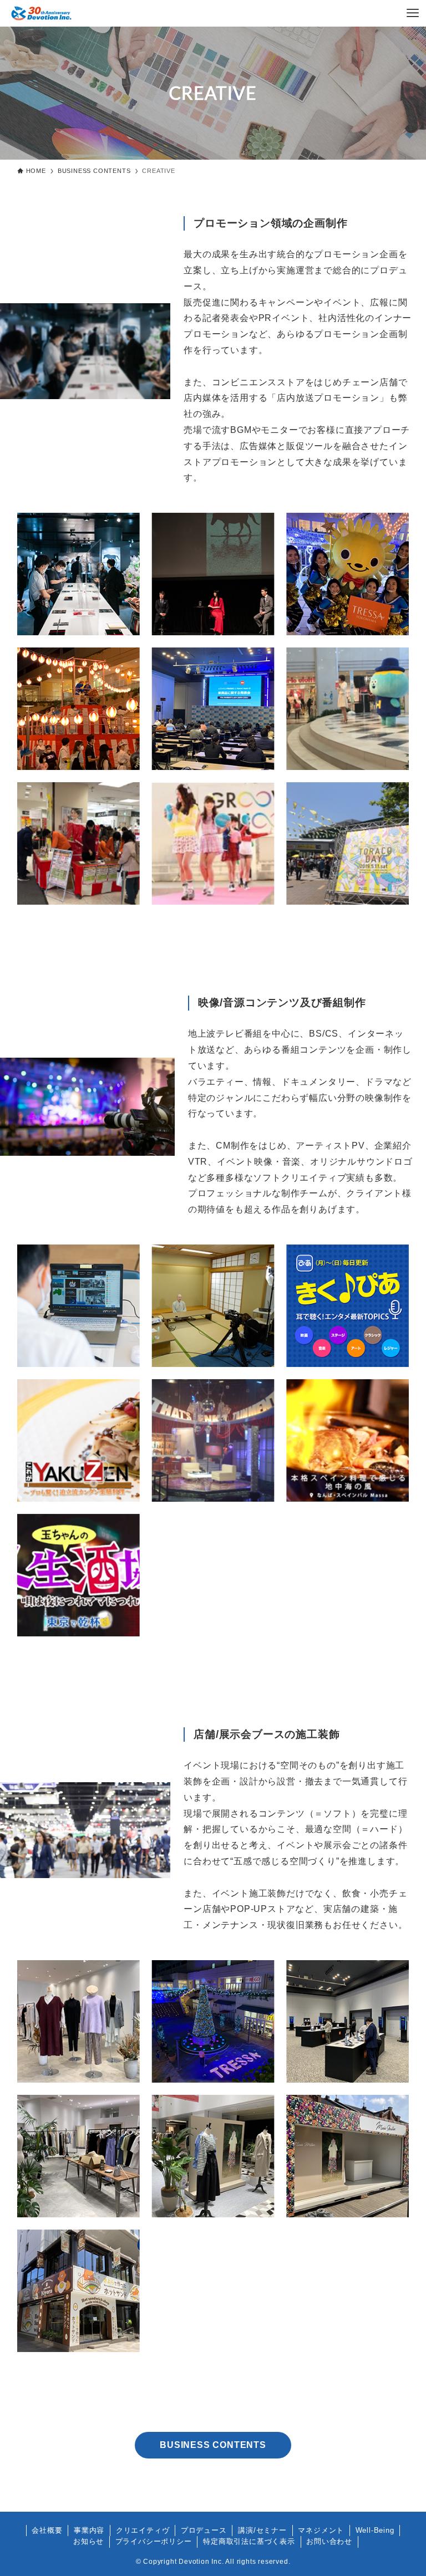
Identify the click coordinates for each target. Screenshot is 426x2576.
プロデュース (204, 2530)
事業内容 (89, 2530)
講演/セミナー (262, 2530)
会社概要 (47, 2530)
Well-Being (375, 2530)
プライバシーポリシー (154, 2541)
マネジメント (321, 2530)
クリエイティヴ (143, 2530)
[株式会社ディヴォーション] (41, 13)
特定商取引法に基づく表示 (249, 2541)
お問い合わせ (329, 2541)
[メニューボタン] (413, 13)
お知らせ (88, 2541)
